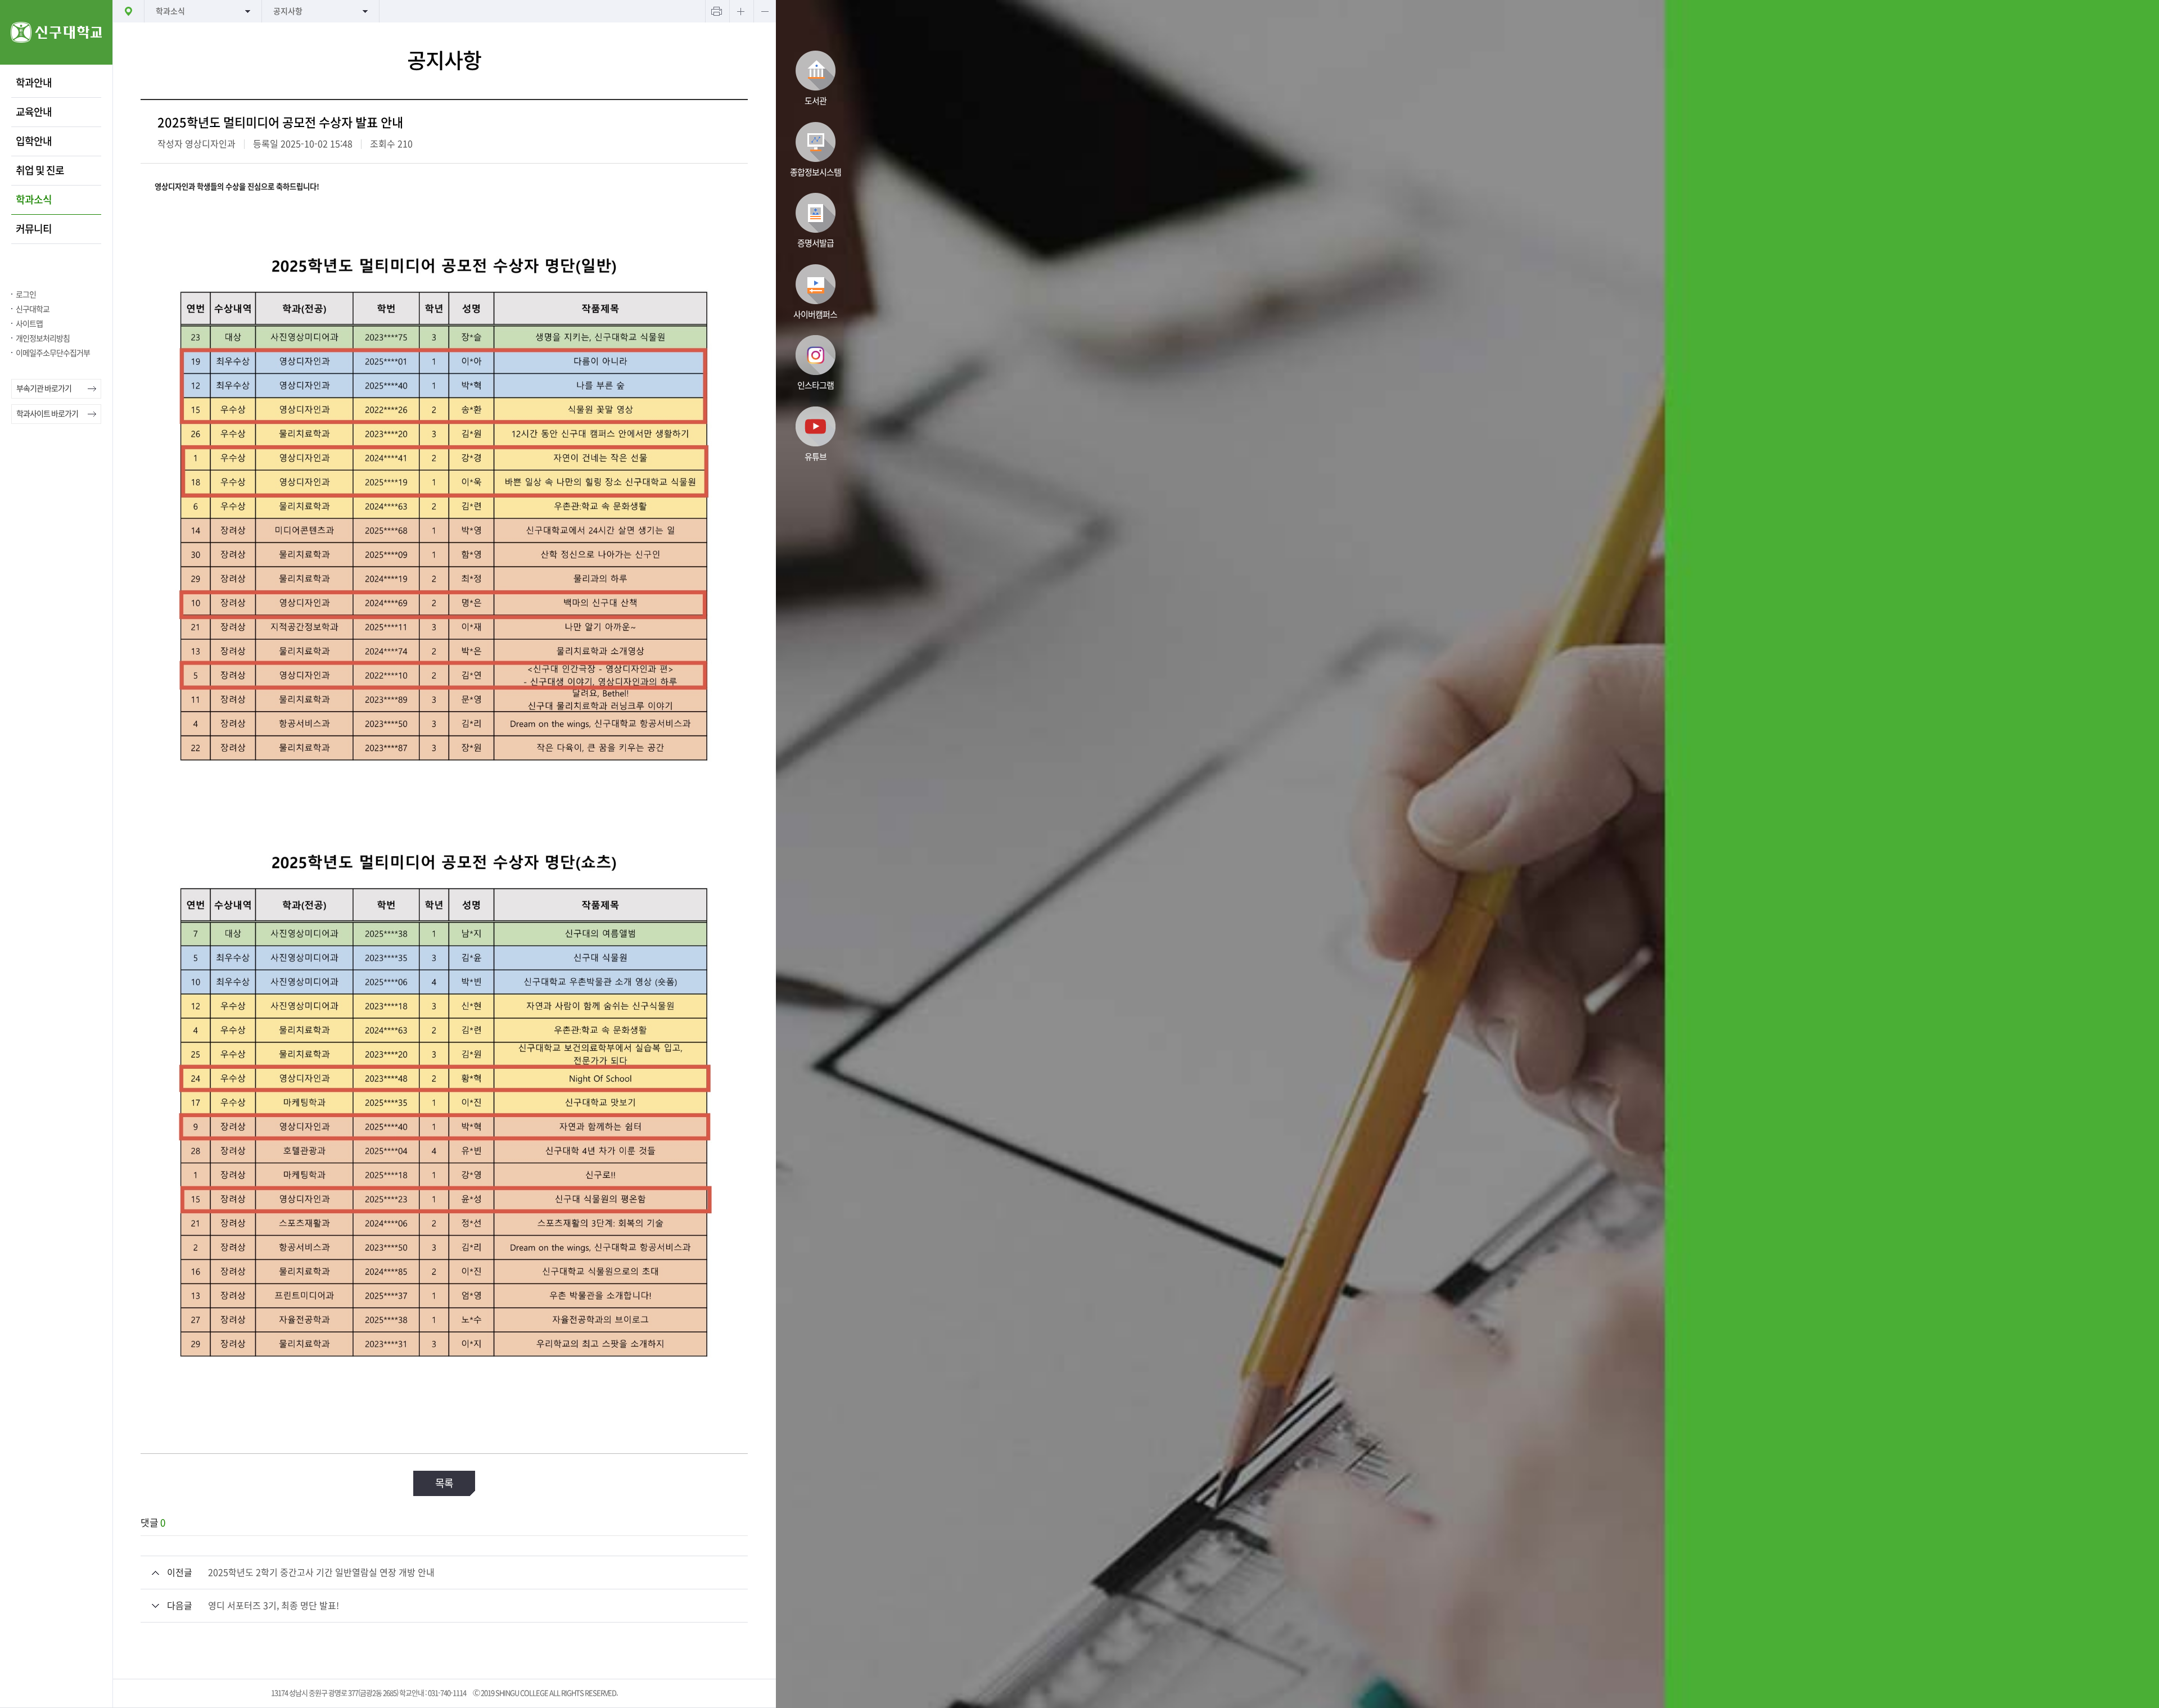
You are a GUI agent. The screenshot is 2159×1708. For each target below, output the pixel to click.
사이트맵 (29, 324)
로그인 (26, 295)
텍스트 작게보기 (765, 11)
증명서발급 (816, 243)
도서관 (816, 101)
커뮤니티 (34, 229)
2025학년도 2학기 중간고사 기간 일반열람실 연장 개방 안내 (321, 1573)
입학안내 (34, 141)
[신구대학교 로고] (56, 62)
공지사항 (288, 11)
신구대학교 (33, 309)
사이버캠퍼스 (815, 315)
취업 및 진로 (40, 170)
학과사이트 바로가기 (47, 414)
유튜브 (816, 457)
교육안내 (34, 112)
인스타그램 (816, 385)
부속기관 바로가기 (44, 388)
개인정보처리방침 (43, 338)
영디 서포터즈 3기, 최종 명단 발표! (274, 1606)
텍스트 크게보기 (740, 11)
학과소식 (34, 200)
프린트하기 (716, 11)
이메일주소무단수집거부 (53, 353)
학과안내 (34, 83)
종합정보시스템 (816, 172)
